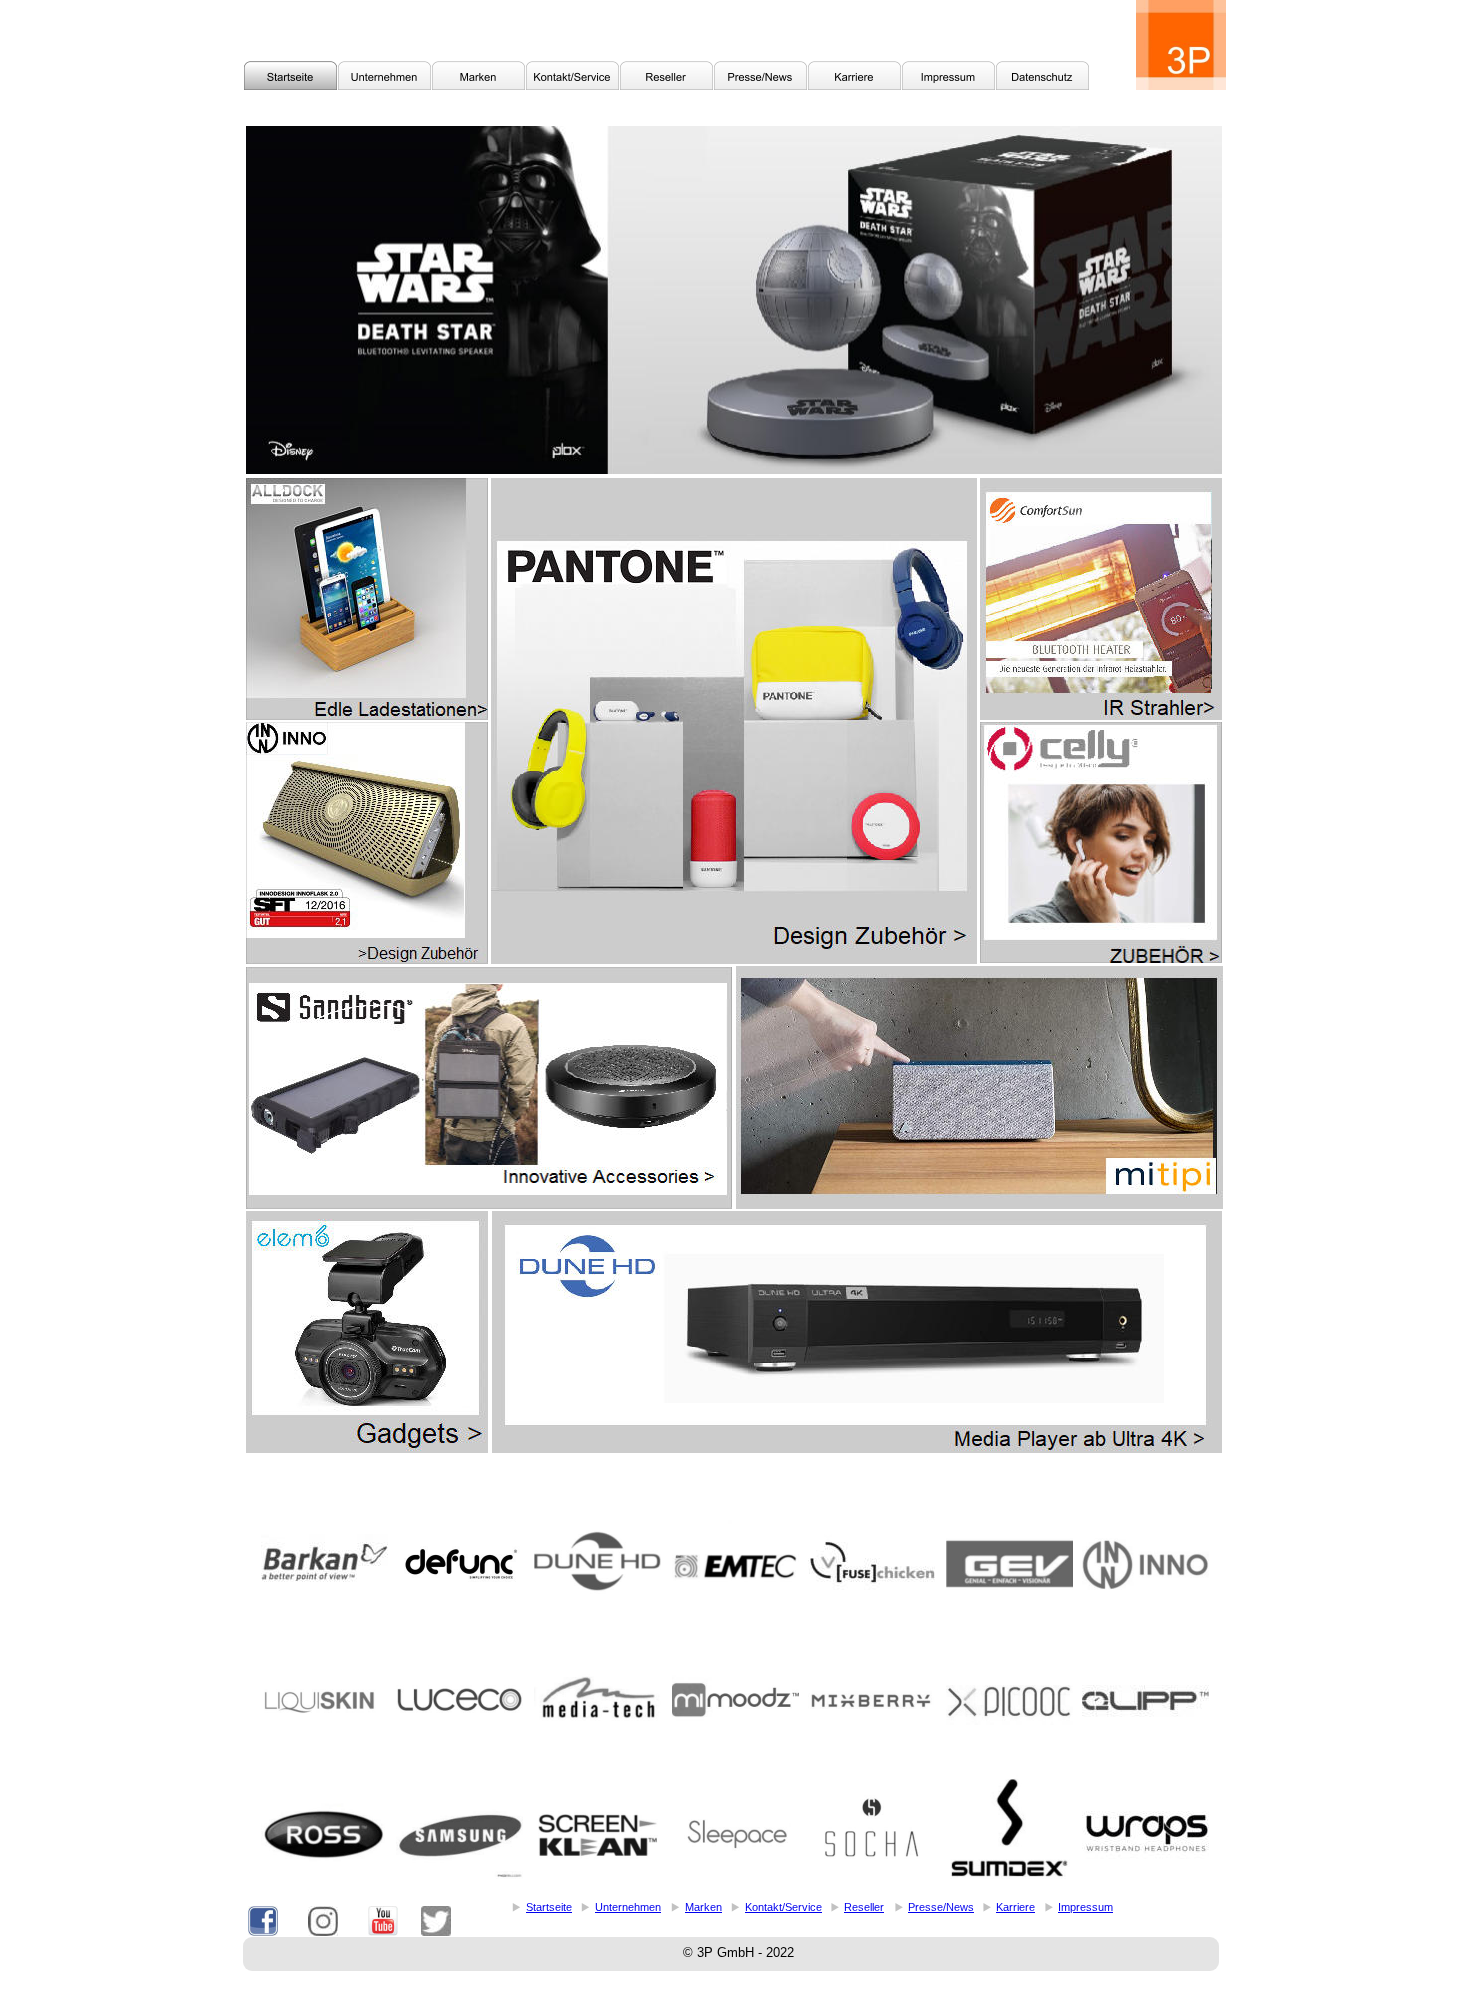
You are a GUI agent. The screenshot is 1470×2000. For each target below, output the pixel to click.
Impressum (1085, 1907)
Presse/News (941, 1907)
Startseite (549, 1907)
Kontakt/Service (783, 1907)
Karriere (1015, 1907)
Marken (703, 1907)
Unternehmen (628, 1907)
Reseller (864, 1907)
